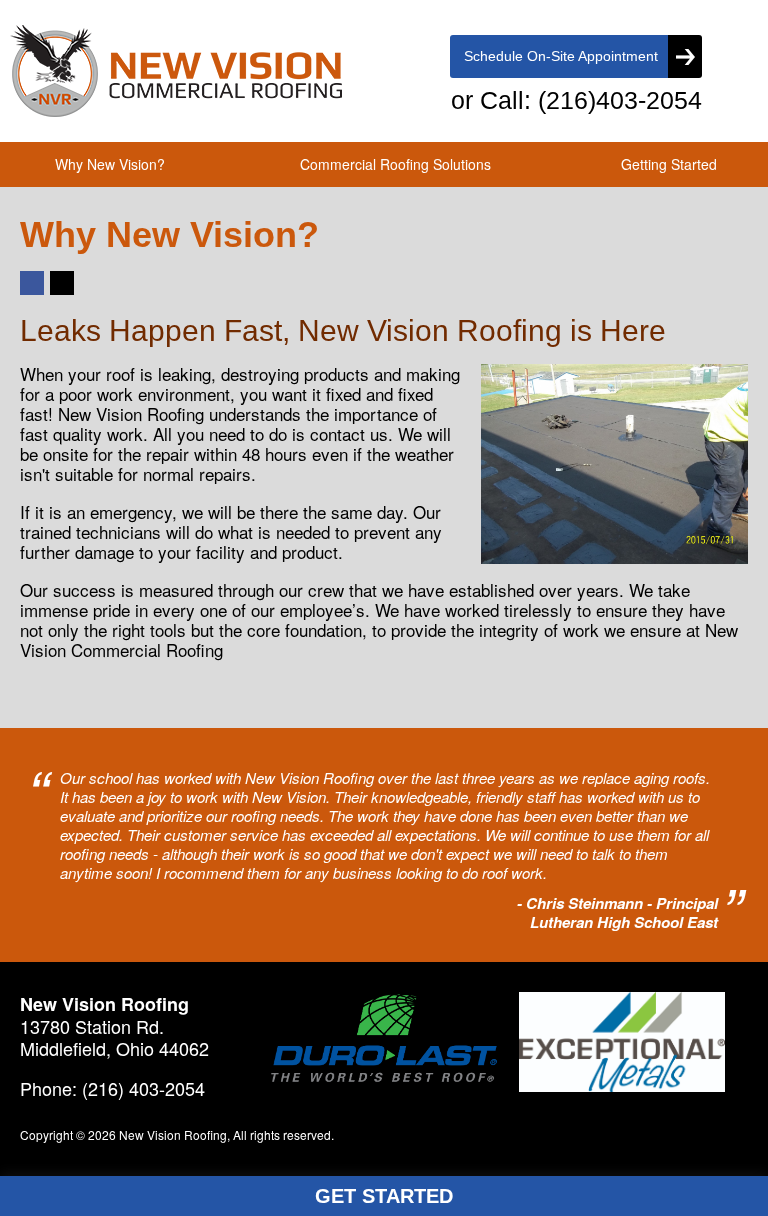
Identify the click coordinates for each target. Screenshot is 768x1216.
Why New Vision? (110, 164)
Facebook (31, 293)
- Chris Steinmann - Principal (617, 903)
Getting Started (669, 164)
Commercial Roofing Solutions (395, 164)
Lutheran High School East (624, 922)
